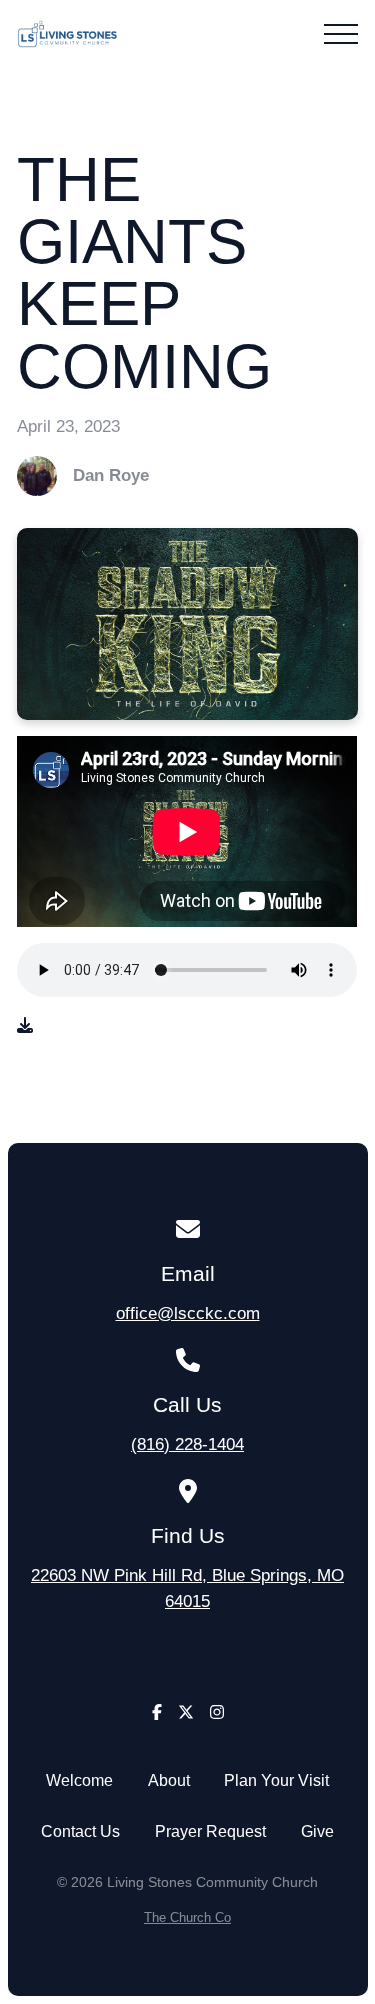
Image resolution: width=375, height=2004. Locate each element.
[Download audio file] (25, 1026)
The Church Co (187, 1917)
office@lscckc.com (188, 1313)
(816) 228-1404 (187, 1444)
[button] (341, 34)
